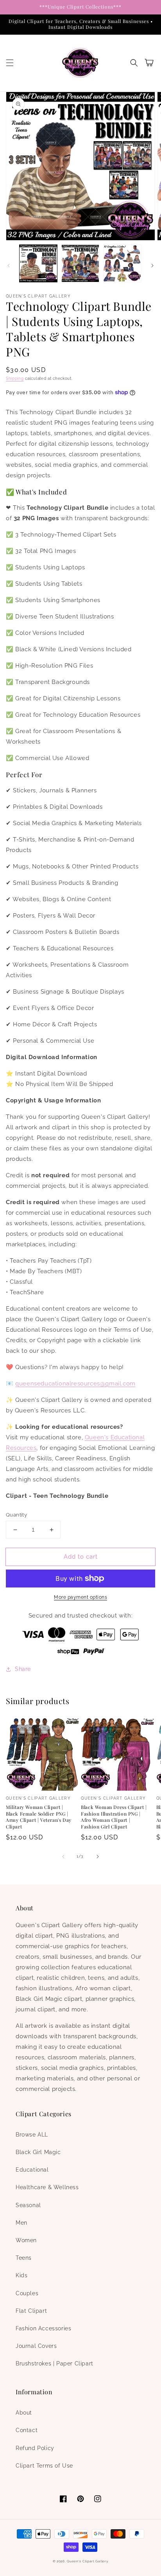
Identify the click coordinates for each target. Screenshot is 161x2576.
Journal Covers (36, 2346)
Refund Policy (35, 2448)
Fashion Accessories (43, 2328)
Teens (24, 2258)
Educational (32, 2170)
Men (21, 2223)
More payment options (80, 1597)
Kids (21, 2275)
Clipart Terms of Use (44, 2466)
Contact (27, 2430)
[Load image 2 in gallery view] (80, 264)
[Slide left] (9, 266)
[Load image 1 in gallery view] (38, 264)
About (24, 2413)
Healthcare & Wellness (47, 2187)
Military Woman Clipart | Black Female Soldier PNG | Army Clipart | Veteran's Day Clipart (39, 1817)
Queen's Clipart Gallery (88, 2561)
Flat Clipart (31, 2311)
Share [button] (23, 1669)
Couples (27, 2293)
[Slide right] (152, 266)
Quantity (16, 1515)
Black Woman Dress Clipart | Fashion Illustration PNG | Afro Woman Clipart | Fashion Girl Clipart (114, 1817)
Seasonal (28, 2205)
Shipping (15, 378)
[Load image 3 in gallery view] (122, 264)
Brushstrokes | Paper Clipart (55, 2363)
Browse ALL (32, 2135)
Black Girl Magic (38, 2152)
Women (26, 2240)
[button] (10, 63)
